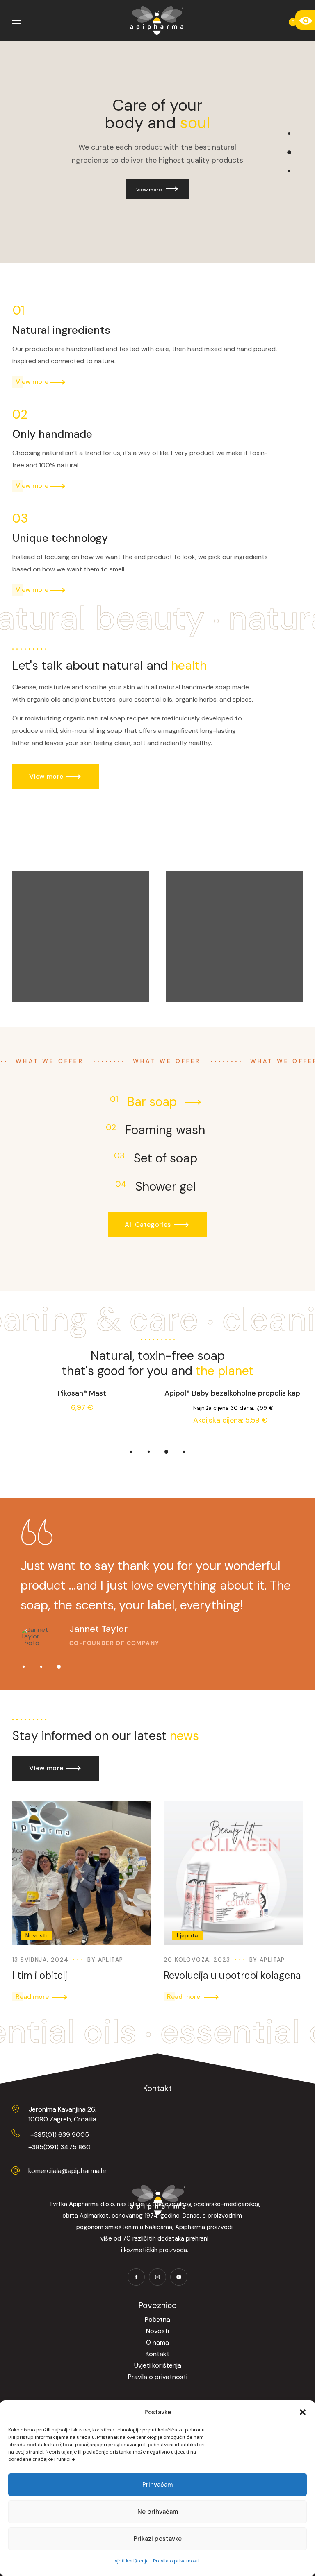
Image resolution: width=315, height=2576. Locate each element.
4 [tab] (184, 1452)
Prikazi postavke (158, 2539)
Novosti (36, 1935)
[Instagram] (157, 2277)
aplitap (111, 1960)
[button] (303, 2412)
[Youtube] (179, 2277)
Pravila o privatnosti (176, 2561)
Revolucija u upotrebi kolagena (232, 1975)
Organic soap (208, 953)
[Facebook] (136, 2277)
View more (151, 190)
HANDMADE (195, 968)
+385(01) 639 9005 (60, 2135)
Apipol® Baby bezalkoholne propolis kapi (82, 1393)
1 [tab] (131, 1452)
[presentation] (131, 1452)
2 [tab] (149, 1452)
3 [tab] (166, 1452)
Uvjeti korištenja (130, 2561)
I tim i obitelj (40, 1975)
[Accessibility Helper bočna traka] (305, 20)
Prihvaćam (157, 2485)
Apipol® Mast (233, 1393)
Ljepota (187, 1935)
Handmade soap (60, 953)
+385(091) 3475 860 (59, 2147)
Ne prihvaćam (158, 2512)
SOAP (33, 969)
